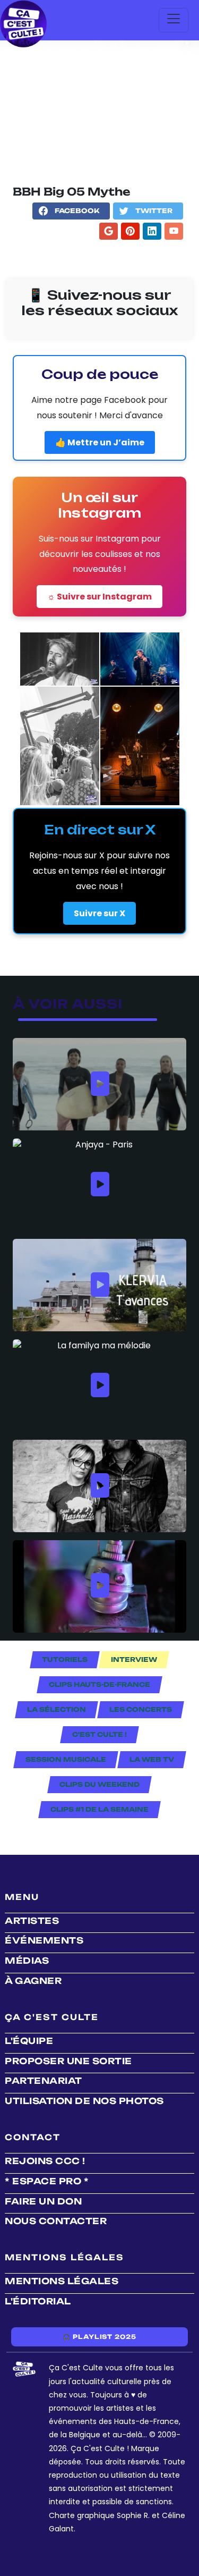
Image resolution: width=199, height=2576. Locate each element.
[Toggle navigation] (174, 20)
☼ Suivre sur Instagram (99, 597)
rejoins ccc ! (45, 2161)
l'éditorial (38, 2301)
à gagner (33, 1981)
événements (44, 1940)
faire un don (43, 2201)
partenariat (44, 2081)
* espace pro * (47, 2181)
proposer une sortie (68, 2061)
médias (27, 1961)
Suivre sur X (99, 913)
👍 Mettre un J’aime (100, 442)
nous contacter (56, 2221)
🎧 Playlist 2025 (99, 2337)
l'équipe (29, 2041)
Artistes (32, 1921)
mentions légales (62, 2281)
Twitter (154, 211)
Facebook (77, 211)
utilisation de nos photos (84, 2101)
